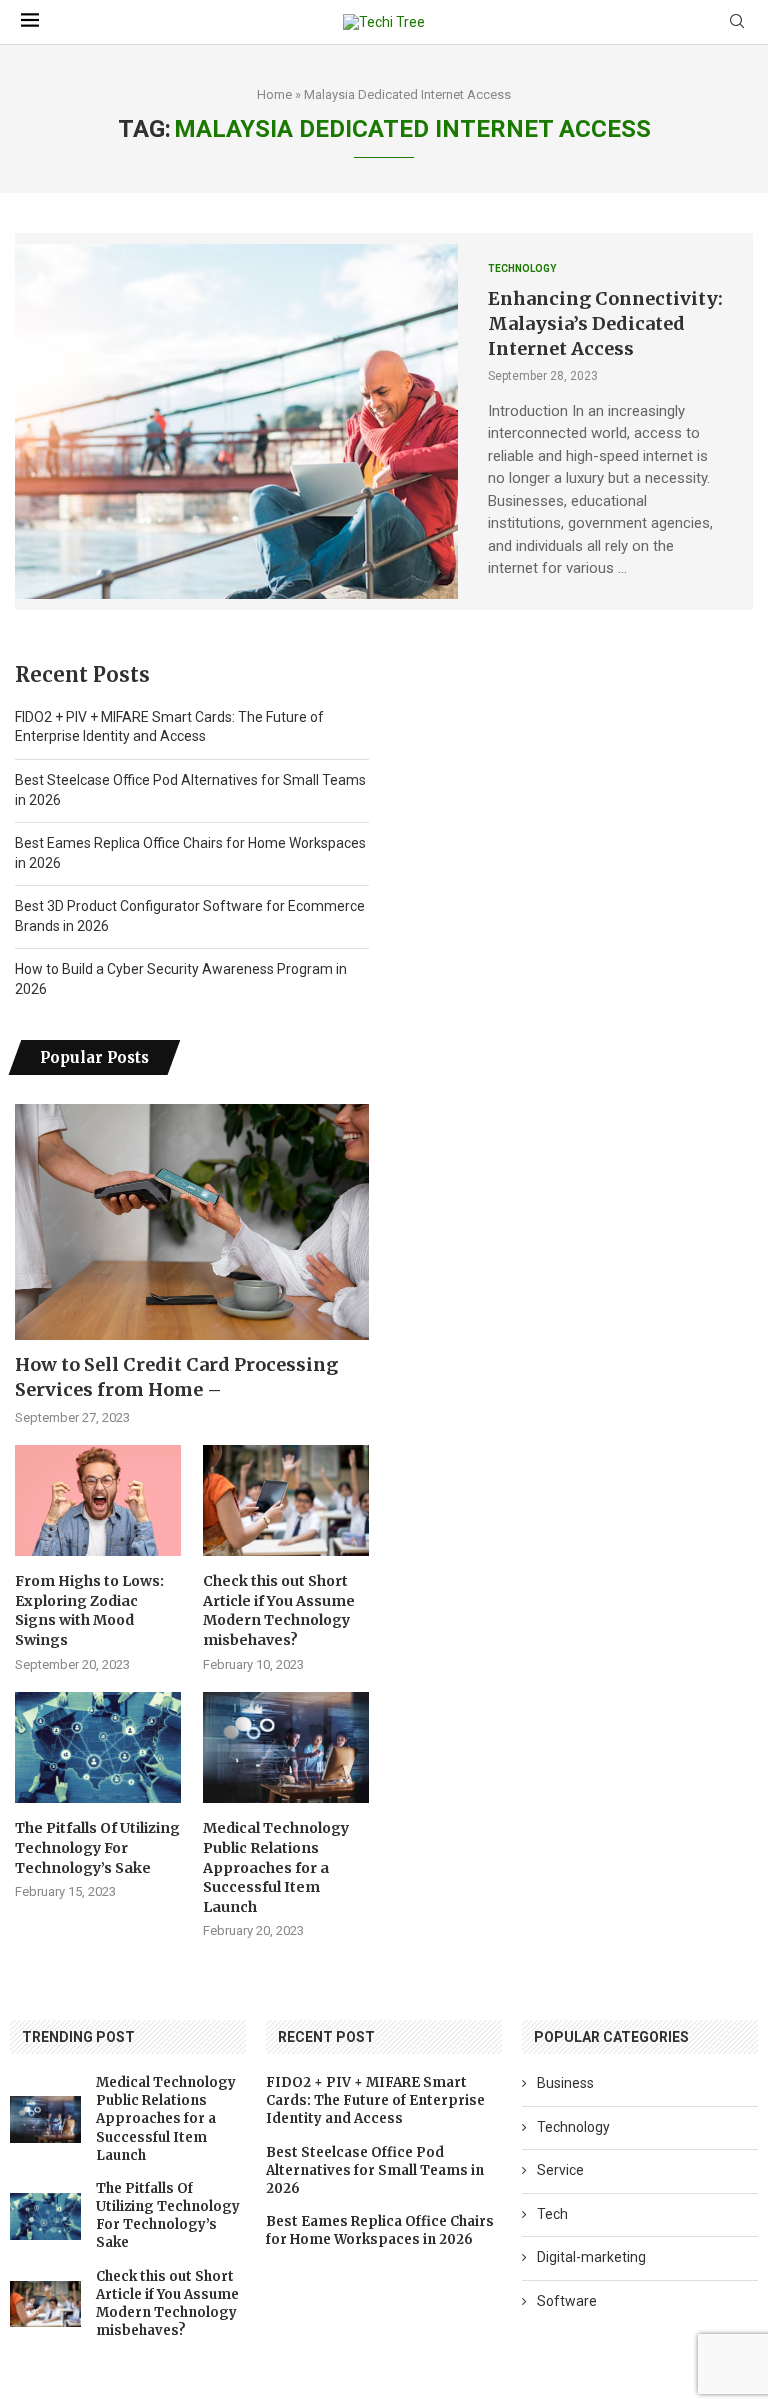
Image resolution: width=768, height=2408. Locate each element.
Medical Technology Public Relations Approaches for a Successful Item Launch (276, 1867)
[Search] (737, 22)
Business (565, 2083)
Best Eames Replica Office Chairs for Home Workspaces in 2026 (380, 2230)
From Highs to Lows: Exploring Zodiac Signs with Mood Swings (89, 1610)
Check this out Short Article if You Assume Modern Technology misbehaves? (279, 1610)
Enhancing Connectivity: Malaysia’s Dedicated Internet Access (605, 323)
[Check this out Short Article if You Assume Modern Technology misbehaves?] (286, 1500)
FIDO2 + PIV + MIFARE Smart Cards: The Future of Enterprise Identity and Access (375, 2100)
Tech (552, 2214)
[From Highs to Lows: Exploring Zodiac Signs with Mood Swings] (98, 1500)
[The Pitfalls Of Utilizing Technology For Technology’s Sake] (98, 1747)
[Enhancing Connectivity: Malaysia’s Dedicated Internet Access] (236, 421)
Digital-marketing (591, 2257)
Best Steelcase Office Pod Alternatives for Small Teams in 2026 (375, 2170)
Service (560, 2170)
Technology (573, 2127)
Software (567, 2301)
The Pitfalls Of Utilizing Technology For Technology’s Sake (97, 1847)
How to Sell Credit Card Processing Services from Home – (176, 1377)
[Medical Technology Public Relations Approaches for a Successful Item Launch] (286, 1747)
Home (274, 94)
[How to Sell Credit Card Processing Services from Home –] (192, 1222)
